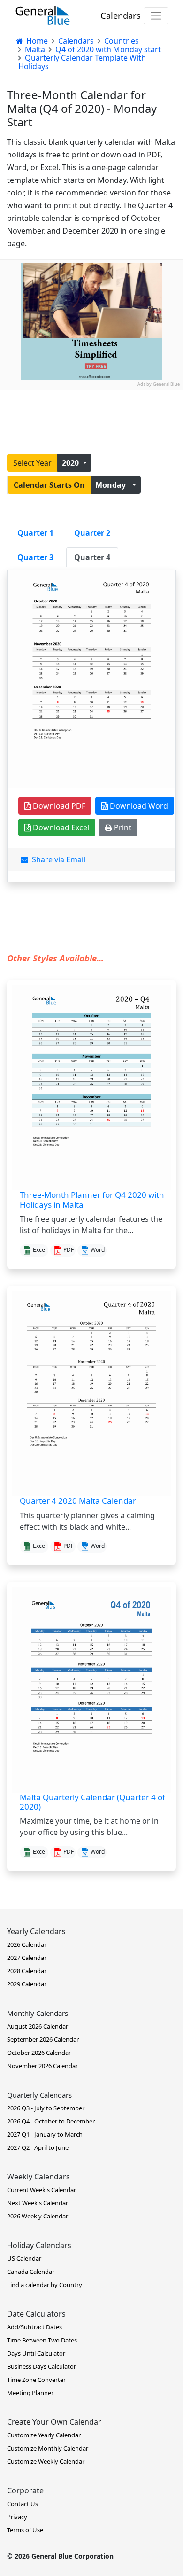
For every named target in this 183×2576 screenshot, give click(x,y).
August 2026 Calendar (38, 2026)
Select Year (32, 463)
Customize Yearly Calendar (44, 2435)
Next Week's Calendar (38, 2203)
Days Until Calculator (36, 2353)
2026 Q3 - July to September (46, 2108)
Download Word (138, 806)
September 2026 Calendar (43, 2039)
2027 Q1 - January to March (45, 2134)
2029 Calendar (27, 1984)
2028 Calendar (27, 1971)
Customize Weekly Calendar (46, 2461)
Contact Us (23, 2504)
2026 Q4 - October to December (51, 2121)
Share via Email (57, 859)
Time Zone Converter (36, 2380)
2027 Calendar (27, 1958)
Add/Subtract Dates (34, 2327)
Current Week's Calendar (42, 2190)
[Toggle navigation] (156, 16)
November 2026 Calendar (42, 2066)
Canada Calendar (31, 2272)
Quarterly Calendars (39, 2095)
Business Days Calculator (42, 2366)
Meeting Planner (30, 2393)
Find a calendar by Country (45, 2285)
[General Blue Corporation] (43, 16)
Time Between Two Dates (42, 2340)
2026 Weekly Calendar (38, 2216)
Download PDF (58, 806)
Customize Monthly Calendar (48, 2448)
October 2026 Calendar (39, 2053)
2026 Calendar (27, 1944)
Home (36, 41)
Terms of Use (25, 2530)
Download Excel (60, 827)
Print (122, 827)
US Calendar (24, 2258)
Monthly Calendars (38, 2013)
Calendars (121, 15)
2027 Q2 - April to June (38, 2147)
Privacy (17, 2517)
